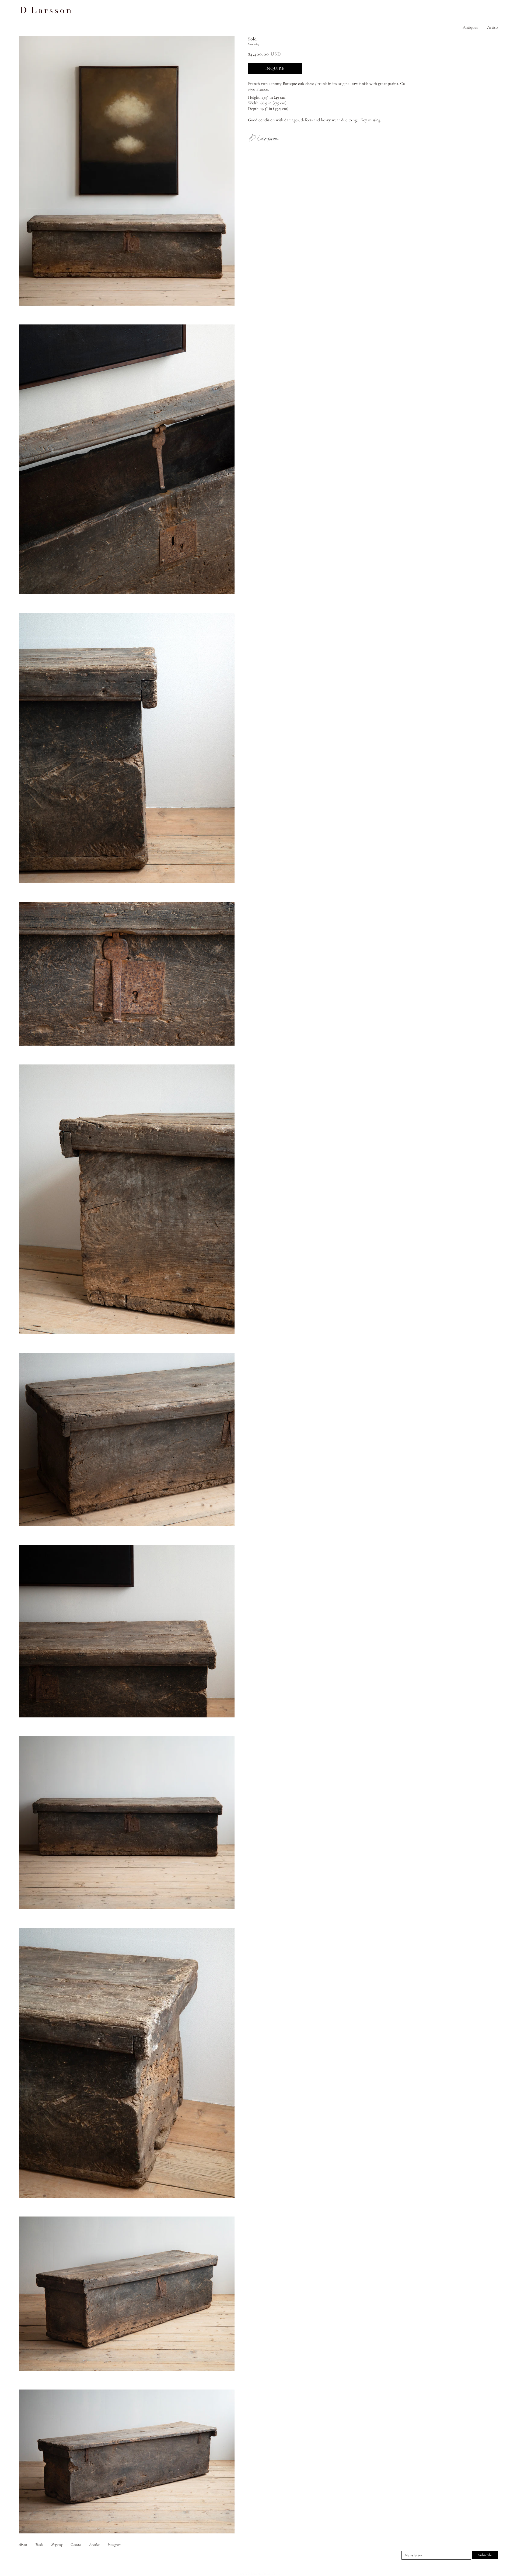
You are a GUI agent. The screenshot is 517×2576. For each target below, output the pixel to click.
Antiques (470, 27)
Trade (39, 2544)
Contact (76, 2544)
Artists (493, 27)
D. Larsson (254, 2574)
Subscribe (485, 2555)
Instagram (114, 2544)
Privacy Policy (271, 2574)
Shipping (57, 2544)
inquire (275, 68)
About (23, 2544)
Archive (95, 2544)
